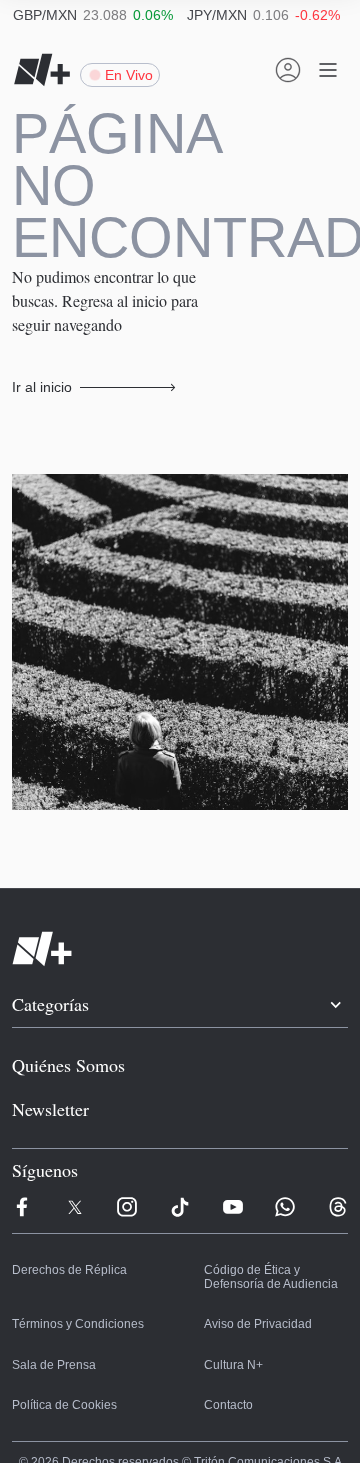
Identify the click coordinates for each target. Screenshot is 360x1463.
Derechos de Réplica (65, 1224)
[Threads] (338, 1159)
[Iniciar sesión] (288, 70)
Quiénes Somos (65, 1015)
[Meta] (22, 1159)
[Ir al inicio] (180, 898)
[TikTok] (180, 1159)
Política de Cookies (60, 1358)
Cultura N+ (232, 1318)
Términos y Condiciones (72, 1278)
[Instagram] (127, 1159)
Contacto (227, 1358)
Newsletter (50, 1060)
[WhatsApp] (285, 1159)
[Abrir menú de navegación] (328, 70)
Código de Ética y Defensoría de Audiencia (268, 1231)
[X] (75, 1159)
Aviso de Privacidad (254, 1278)
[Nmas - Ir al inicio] (42, 70)
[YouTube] (233, 1159)
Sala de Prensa (51, 1318)
